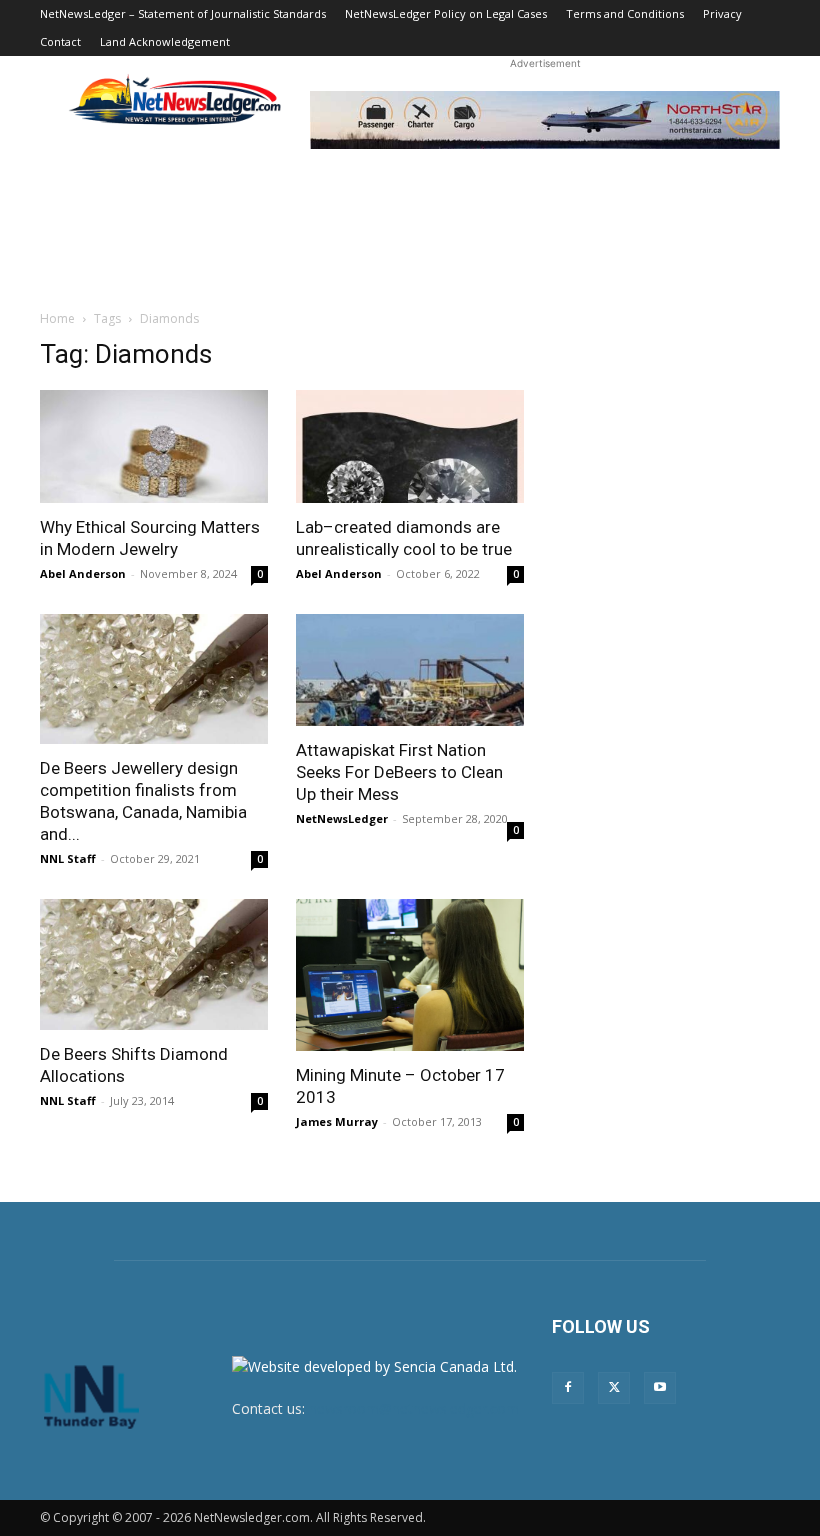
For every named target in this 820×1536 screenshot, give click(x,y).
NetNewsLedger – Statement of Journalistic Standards (183, 13)
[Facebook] (568, 1388)
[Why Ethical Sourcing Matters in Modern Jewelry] (154, 446)
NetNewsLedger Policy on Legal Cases (446, 13)
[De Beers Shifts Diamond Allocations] (154, 964)
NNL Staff (68, 858)
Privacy (722, 13)
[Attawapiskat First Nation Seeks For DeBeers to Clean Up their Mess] (410, 670)
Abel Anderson (83, 573)
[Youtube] (660, 1388)
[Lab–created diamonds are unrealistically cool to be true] (410, 446)
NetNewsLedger (342, 818)
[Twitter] (614, 1388)
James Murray (337, 1121)
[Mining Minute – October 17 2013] (410, 975)
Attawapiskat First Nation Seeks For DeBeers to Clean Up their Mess (399, 772)
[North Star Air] (545, 120)
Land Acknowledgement (165, 41)
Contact (60, 41)
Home (57, 318)
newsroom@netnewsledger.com (414, 1408)
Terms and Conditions (625, 13)
